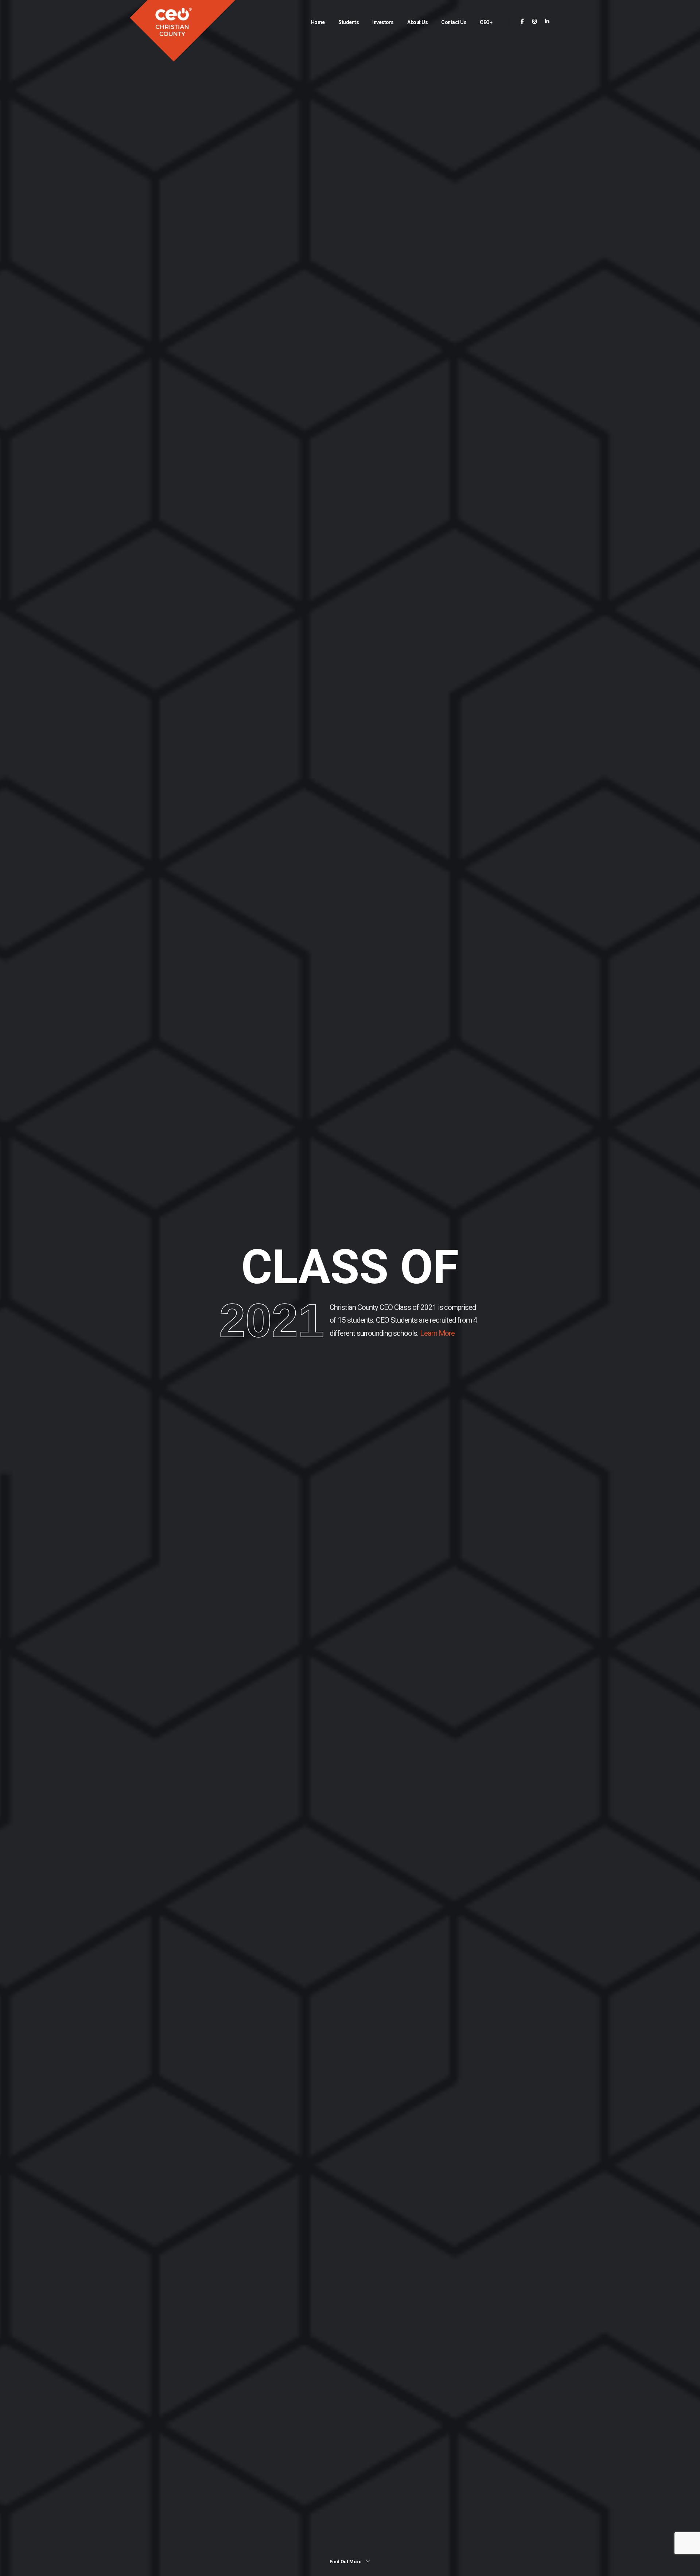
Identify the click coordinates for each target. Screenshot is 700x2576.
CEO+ (486, 22)
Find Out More (346, 2562)
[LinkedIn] (547, 22)
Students (349, 22)
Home (318, 22)
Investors (383, 22)
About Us (417, 22)
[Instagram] (535, 22)
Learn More (437, 1333)
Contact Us (454, 22)
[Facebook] (522, 22)
